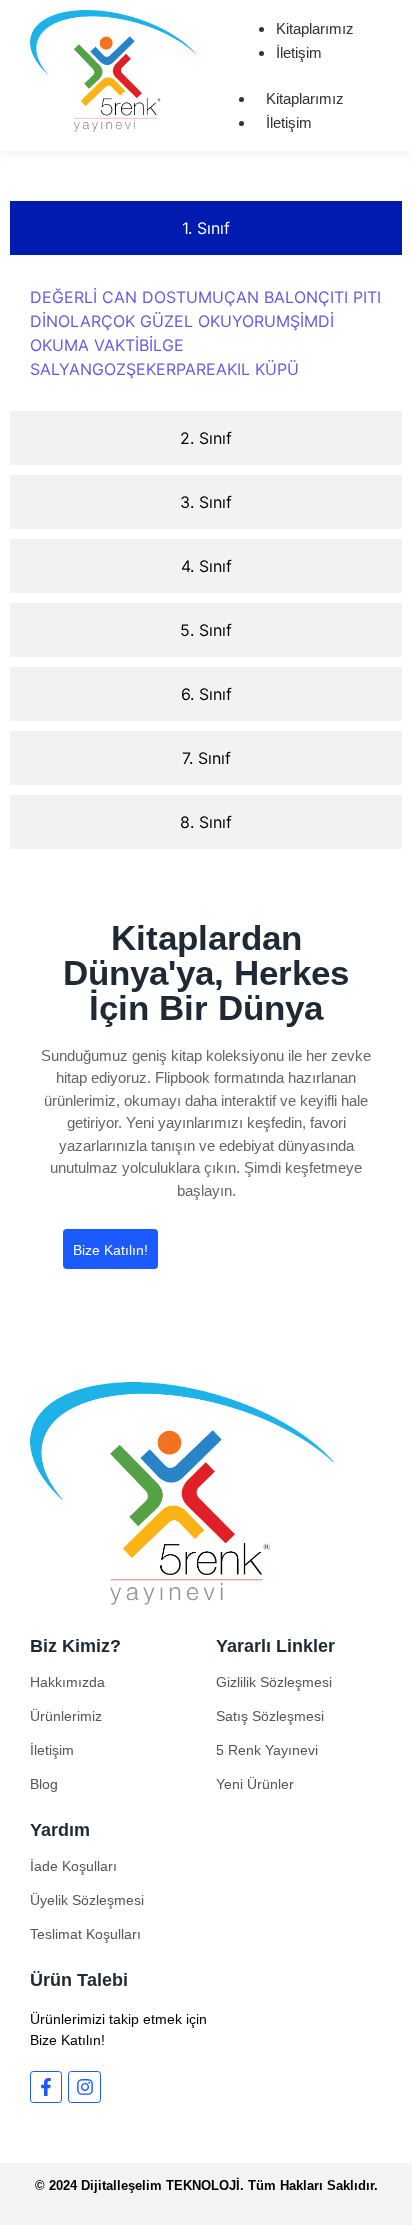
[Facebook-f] (46, 2087)
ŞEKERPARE (171, 369)
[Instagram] (84, 2087)
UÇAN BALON (265, 297)
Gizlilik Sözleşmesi (274, 1682)
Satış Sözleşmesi (270, 1716)
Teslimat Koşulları (85, 1934)
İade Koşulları (73, 1866)
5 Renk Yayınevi (267, 1750)
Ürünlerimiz (66, 1716)
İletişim (299, 52)
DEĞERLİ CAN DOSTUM (121, 297)
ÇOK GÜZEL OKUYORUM (195, 321)
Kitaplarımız (315, 28)
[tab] (206, 228)
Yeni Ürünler (255, 1784)
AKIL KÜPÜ (257, 369)
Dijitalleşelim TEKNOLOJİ (160, 2185)
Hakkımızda (67, 1682)
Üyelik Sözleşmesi (87, 1900)
